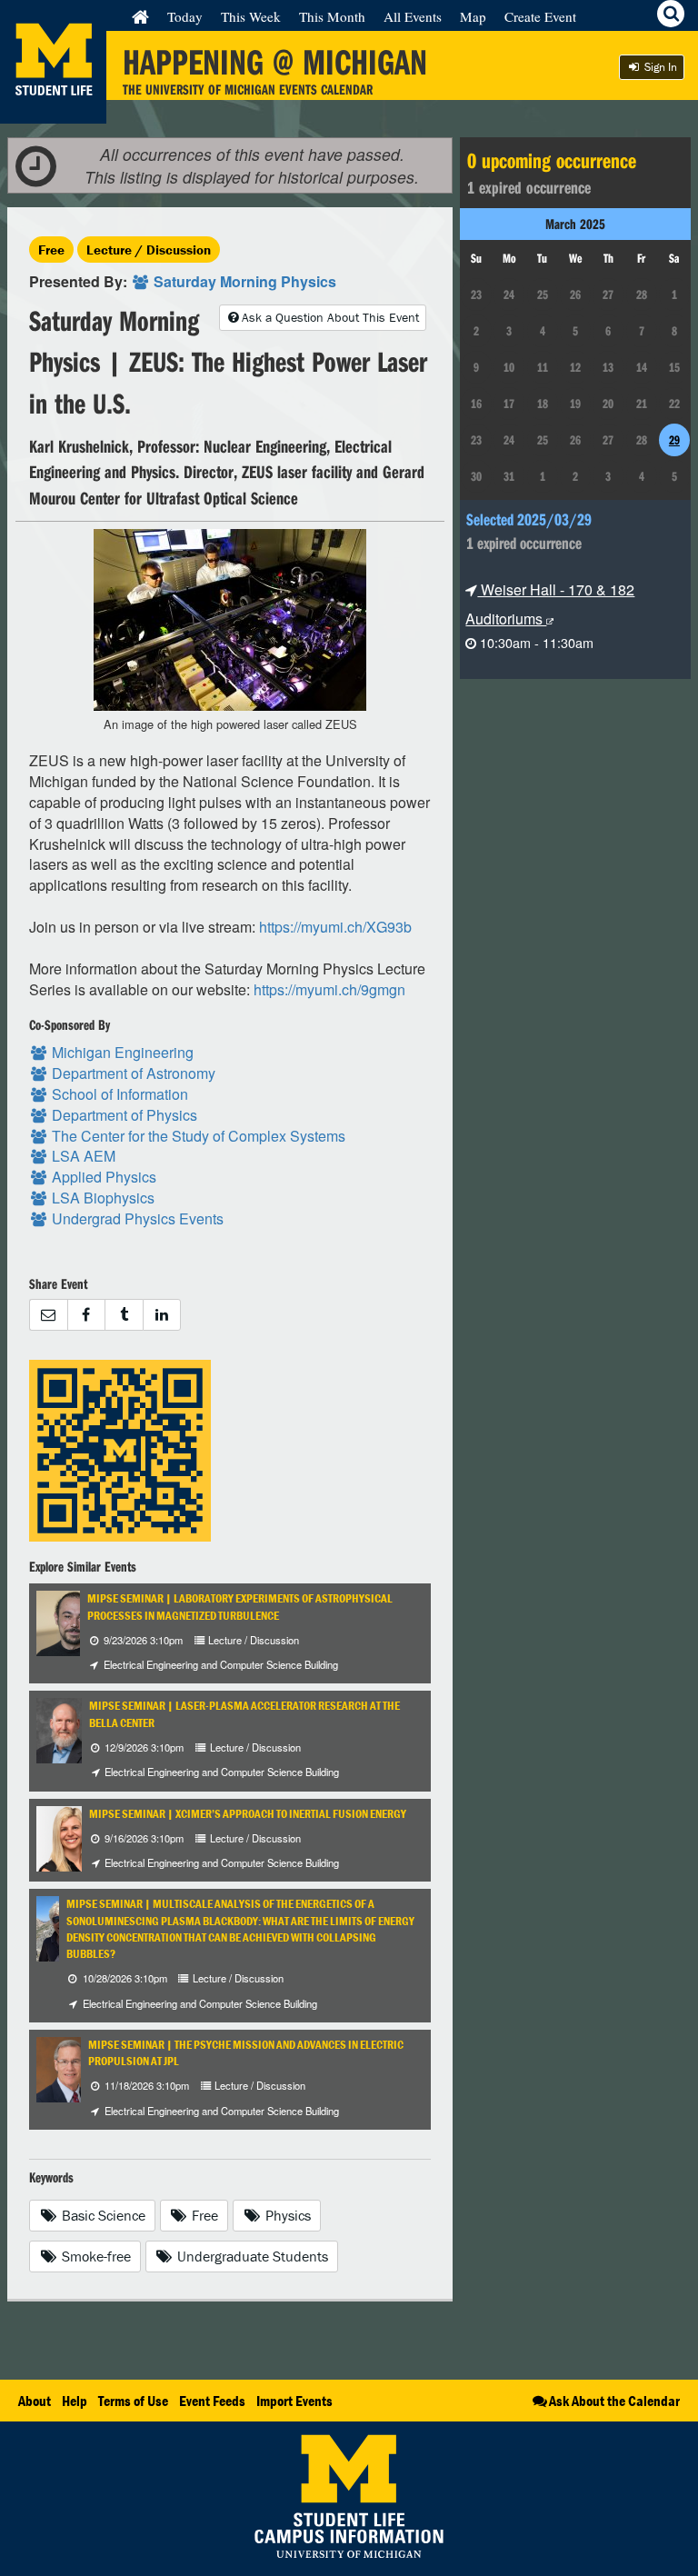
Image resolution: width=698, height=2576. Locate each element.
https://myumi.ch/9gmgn (329, 989)
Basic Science (102, 2215)
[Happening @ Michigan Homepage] (53, 112)
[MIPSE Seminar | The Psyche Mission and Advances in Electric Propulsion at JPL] (70, 2067)
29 (674, 440)
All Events (413, 16)
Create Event (540, 16)
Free (51, 250)
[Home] (140, 16)
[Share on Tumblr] (124, 1315)
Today (185, 16)
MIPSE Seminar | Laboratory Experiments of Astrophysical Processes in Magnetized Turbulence (240, 1607)
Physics (286, 2215)
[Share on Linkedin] (162, 1315)
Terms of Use (133, 2401)
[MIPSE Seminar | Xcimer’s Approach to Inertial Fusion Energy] (71, 1837)
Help (75, 2401)
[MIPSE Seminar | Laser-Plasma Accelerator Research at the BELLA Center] (65, 1729)
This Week (251, 16)
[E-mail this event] (48, 1315)
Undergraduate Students (251, 2256)
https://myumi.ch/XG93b (335, 927)
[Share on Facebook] (86, 1315)
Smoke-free (95, 2256)
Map (473, 16)
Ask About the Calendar (614, 2401)
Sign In (659, 67)
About (35, 2401)
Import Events (294, 2401)
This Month (332, 16)
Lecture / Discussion (149, 250)
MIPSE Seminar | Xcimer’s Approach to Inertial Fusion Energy (248, 1814)
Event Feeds (212, 2401)
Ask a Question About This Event (330, 317)
